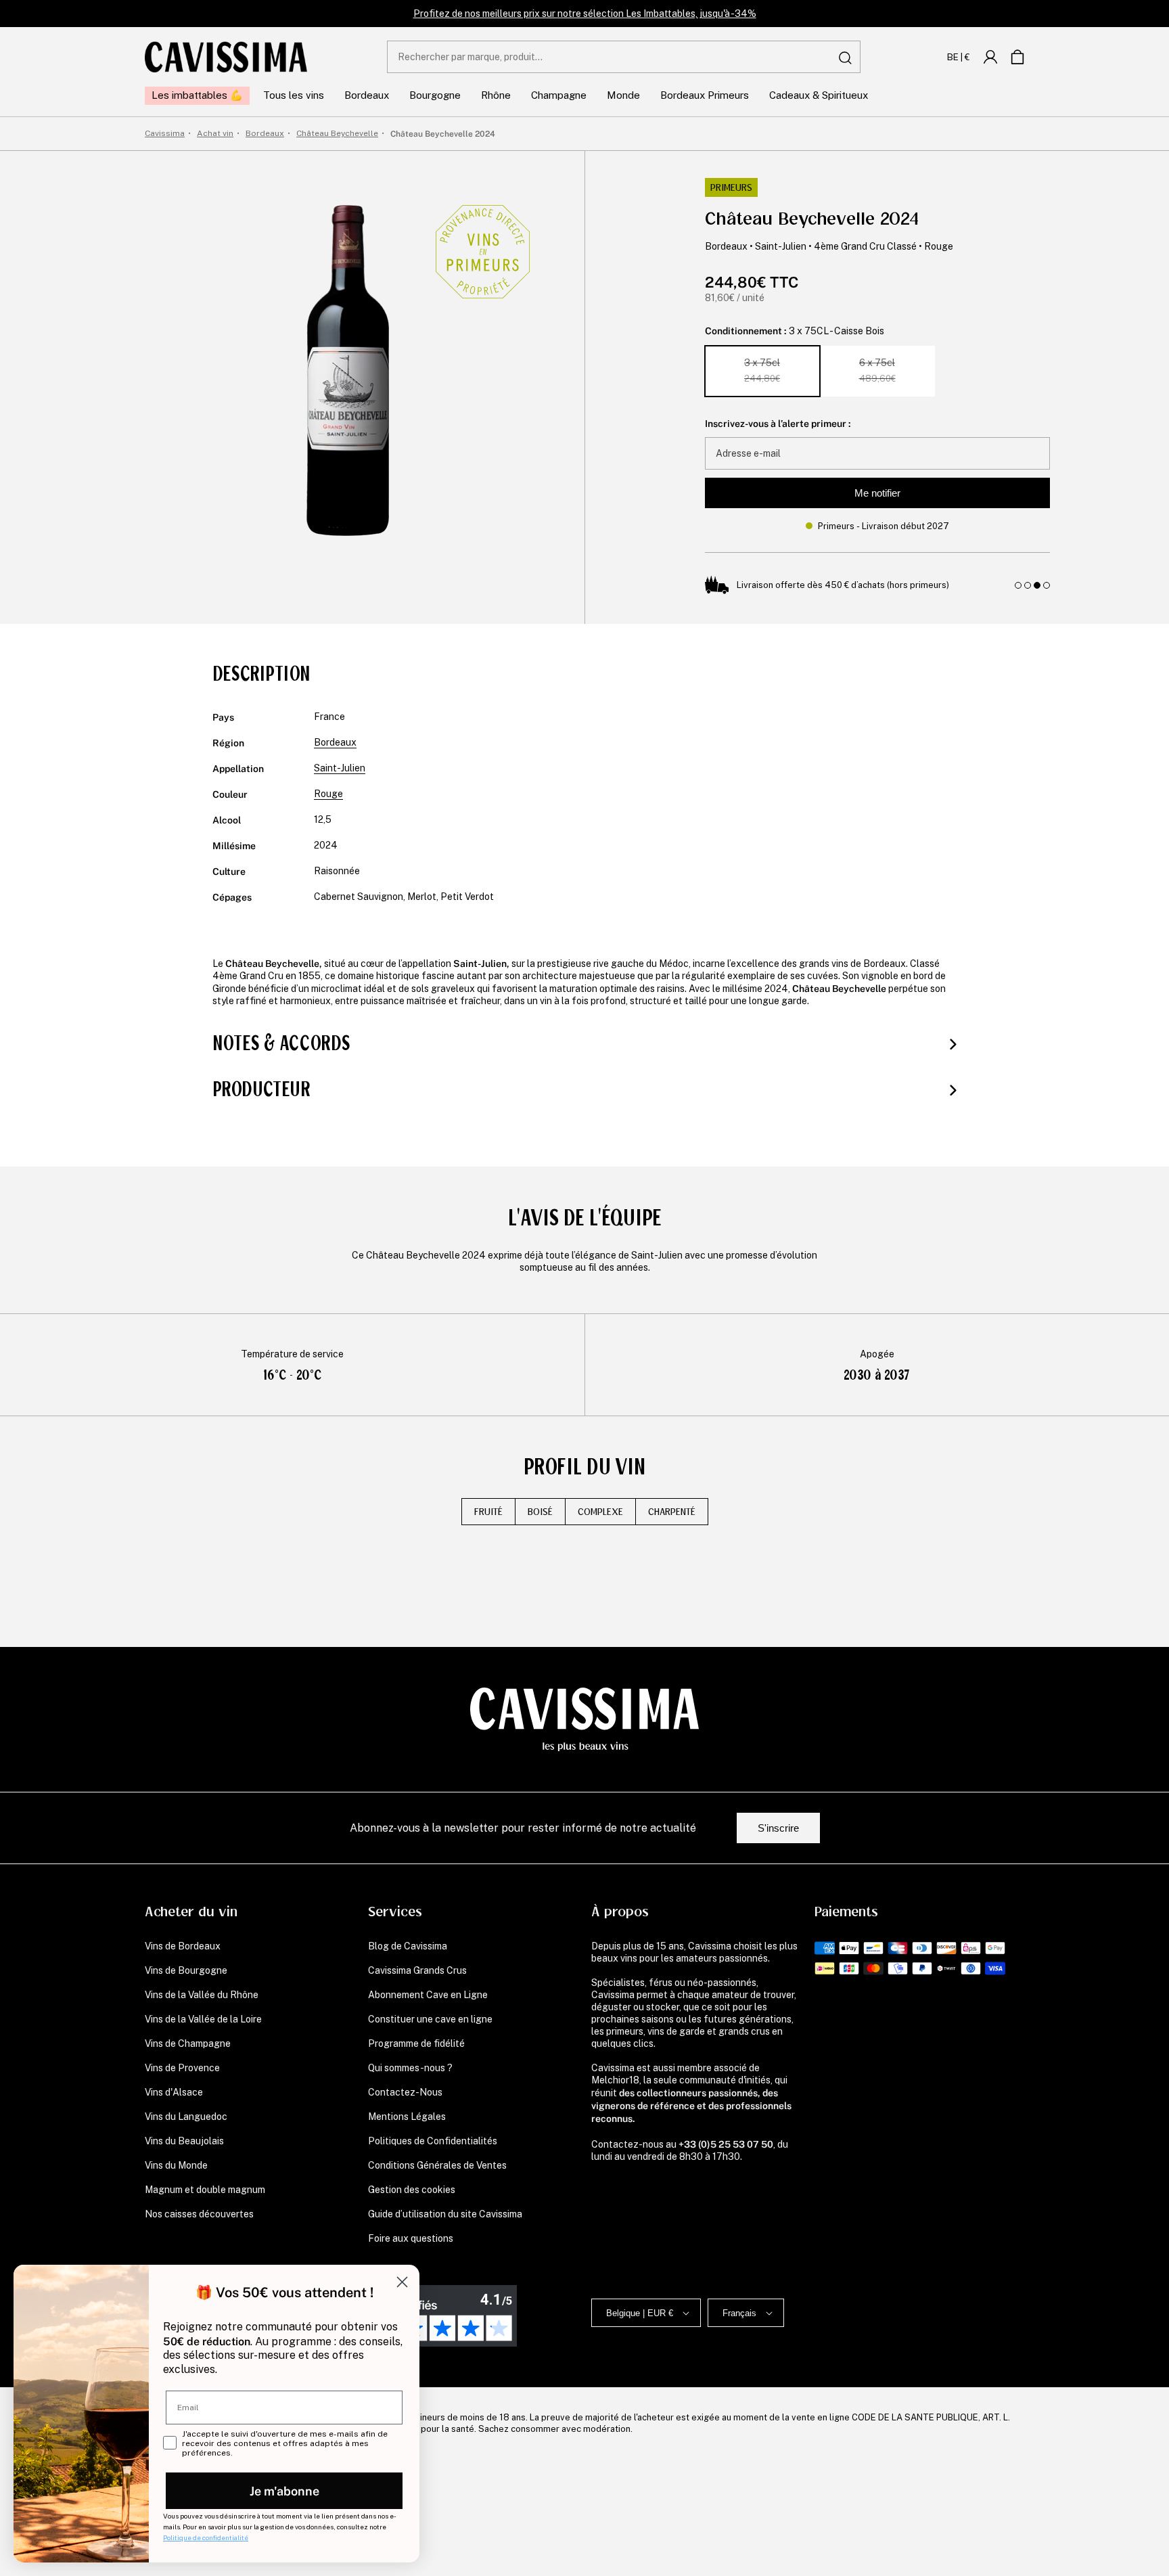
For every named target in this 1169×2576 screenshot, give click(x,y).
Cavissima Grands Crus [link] (417, 1970)
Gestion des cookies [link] (412, 2190)
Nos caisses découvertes (199, 2214)
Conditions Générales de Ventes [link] (437, 2165)
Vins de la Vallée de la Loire (203, 2019)
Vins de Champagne (188, 2043)
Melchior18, (616, 2080)
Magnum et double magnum (205, 2190)
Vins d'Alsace (174, 2092)
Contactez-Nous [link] (405, 2092)
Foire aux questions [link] (411, 2238)
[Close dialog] (402, 2282)
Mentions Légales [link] (407, 2117)
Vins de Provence (182, 2068)
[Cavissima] (226, 57)
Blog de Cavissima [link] (408, 1946)
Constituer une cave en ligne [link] (430, 2019)
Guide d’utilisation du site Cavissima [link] (445, 2214)
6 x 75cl (877, 370)
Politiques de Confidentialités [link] (433, 2141)
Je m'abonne (284, 2490)
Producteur (261, 1089)
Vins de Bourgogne (186, 1970)
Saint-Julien (781, 246)
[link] (990, 57)
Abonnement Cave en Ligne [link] (428, 1995)
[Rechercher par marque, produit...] (845, 58)
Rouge (939, 246)
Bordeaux (726, 246)
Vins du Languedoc (186, 2117)
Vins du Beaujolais (184, 2141)
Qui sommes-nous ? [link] (410, 2068)
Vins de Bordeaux (183, 1946)
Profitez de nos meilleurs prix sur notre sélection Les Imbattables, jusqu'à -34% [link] (585, 14)
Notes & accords (281, 1043)
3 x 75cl (762, 370)
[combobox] (624, 57)
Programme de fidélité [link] (416, 2043)
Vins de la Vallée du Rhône (202, 1995)
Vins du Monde (176, 2165)
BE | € (959, 57)
